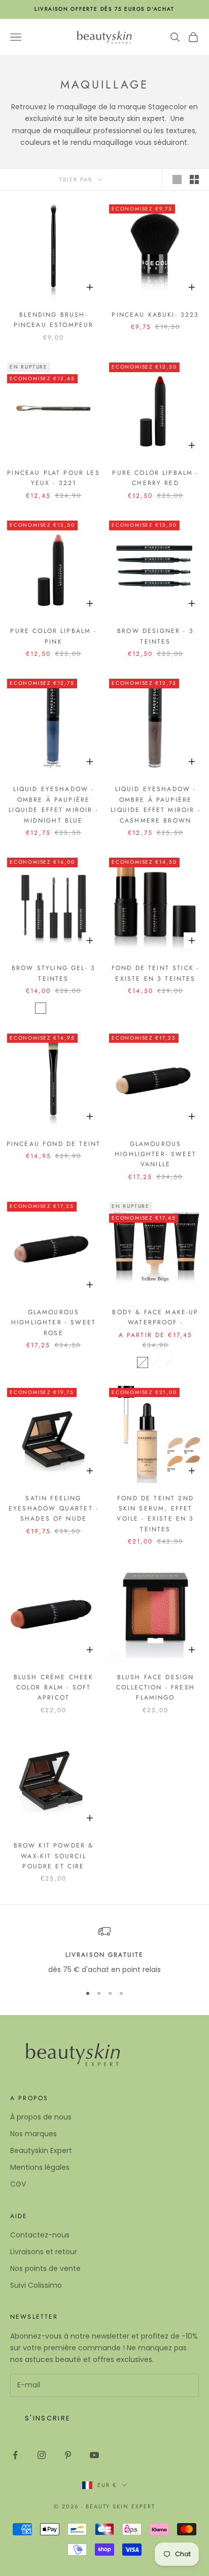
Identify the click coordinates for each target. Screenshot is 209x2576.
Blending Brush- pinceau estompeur (54, 320)
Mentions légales (40, 2167)
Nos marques (33, 2134)
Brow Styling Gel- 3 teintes (54, 973)
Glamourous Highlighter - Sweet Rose (54, 1323)
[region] (104, 1950)
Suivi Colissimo (36, 2285)
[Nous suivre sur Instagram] (42, 2455)
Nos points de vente (45, 2268)
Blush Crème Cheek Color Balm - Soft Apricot (54, 1688)
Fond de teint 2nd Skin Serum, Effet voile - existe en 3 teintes (155, 1514)
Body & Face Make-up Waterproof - (155, 1317)
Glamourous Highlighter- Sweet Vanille (155, 1154)
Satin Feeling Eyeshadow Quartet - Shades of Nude (54, 1509)
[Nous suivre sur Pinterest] (68, 2455)
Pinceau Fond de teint (54, 1144)
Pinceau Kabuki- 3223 (155, 315)
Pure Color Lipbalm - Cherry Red (155, 478)
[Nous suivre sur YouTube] (94, 2455)
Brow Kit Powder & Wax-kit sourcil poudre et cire (54, 1856)
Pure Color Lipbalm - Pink (53, 636)
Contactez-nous (40, 2235)
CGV (18, 2184)
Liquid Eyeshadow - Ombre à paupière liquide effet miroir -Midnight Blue (54, 805)
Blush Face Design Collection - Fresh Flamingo (155, 1688)
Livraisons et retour (44, 2252)
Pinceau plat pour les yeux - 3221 (53, 478)
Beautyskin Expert (41, 2150)
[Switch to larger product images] (177, 179)
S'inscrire (48, 2418)
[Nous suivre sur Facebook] (15, 2455)
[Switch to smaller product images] (194, 179)
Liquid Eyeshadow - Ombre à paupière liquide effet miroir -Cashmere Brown (155, 805)
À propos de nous (41, 2117)
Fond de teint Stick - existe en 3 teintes (155, 973)
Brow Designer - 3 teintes (155, 636)
